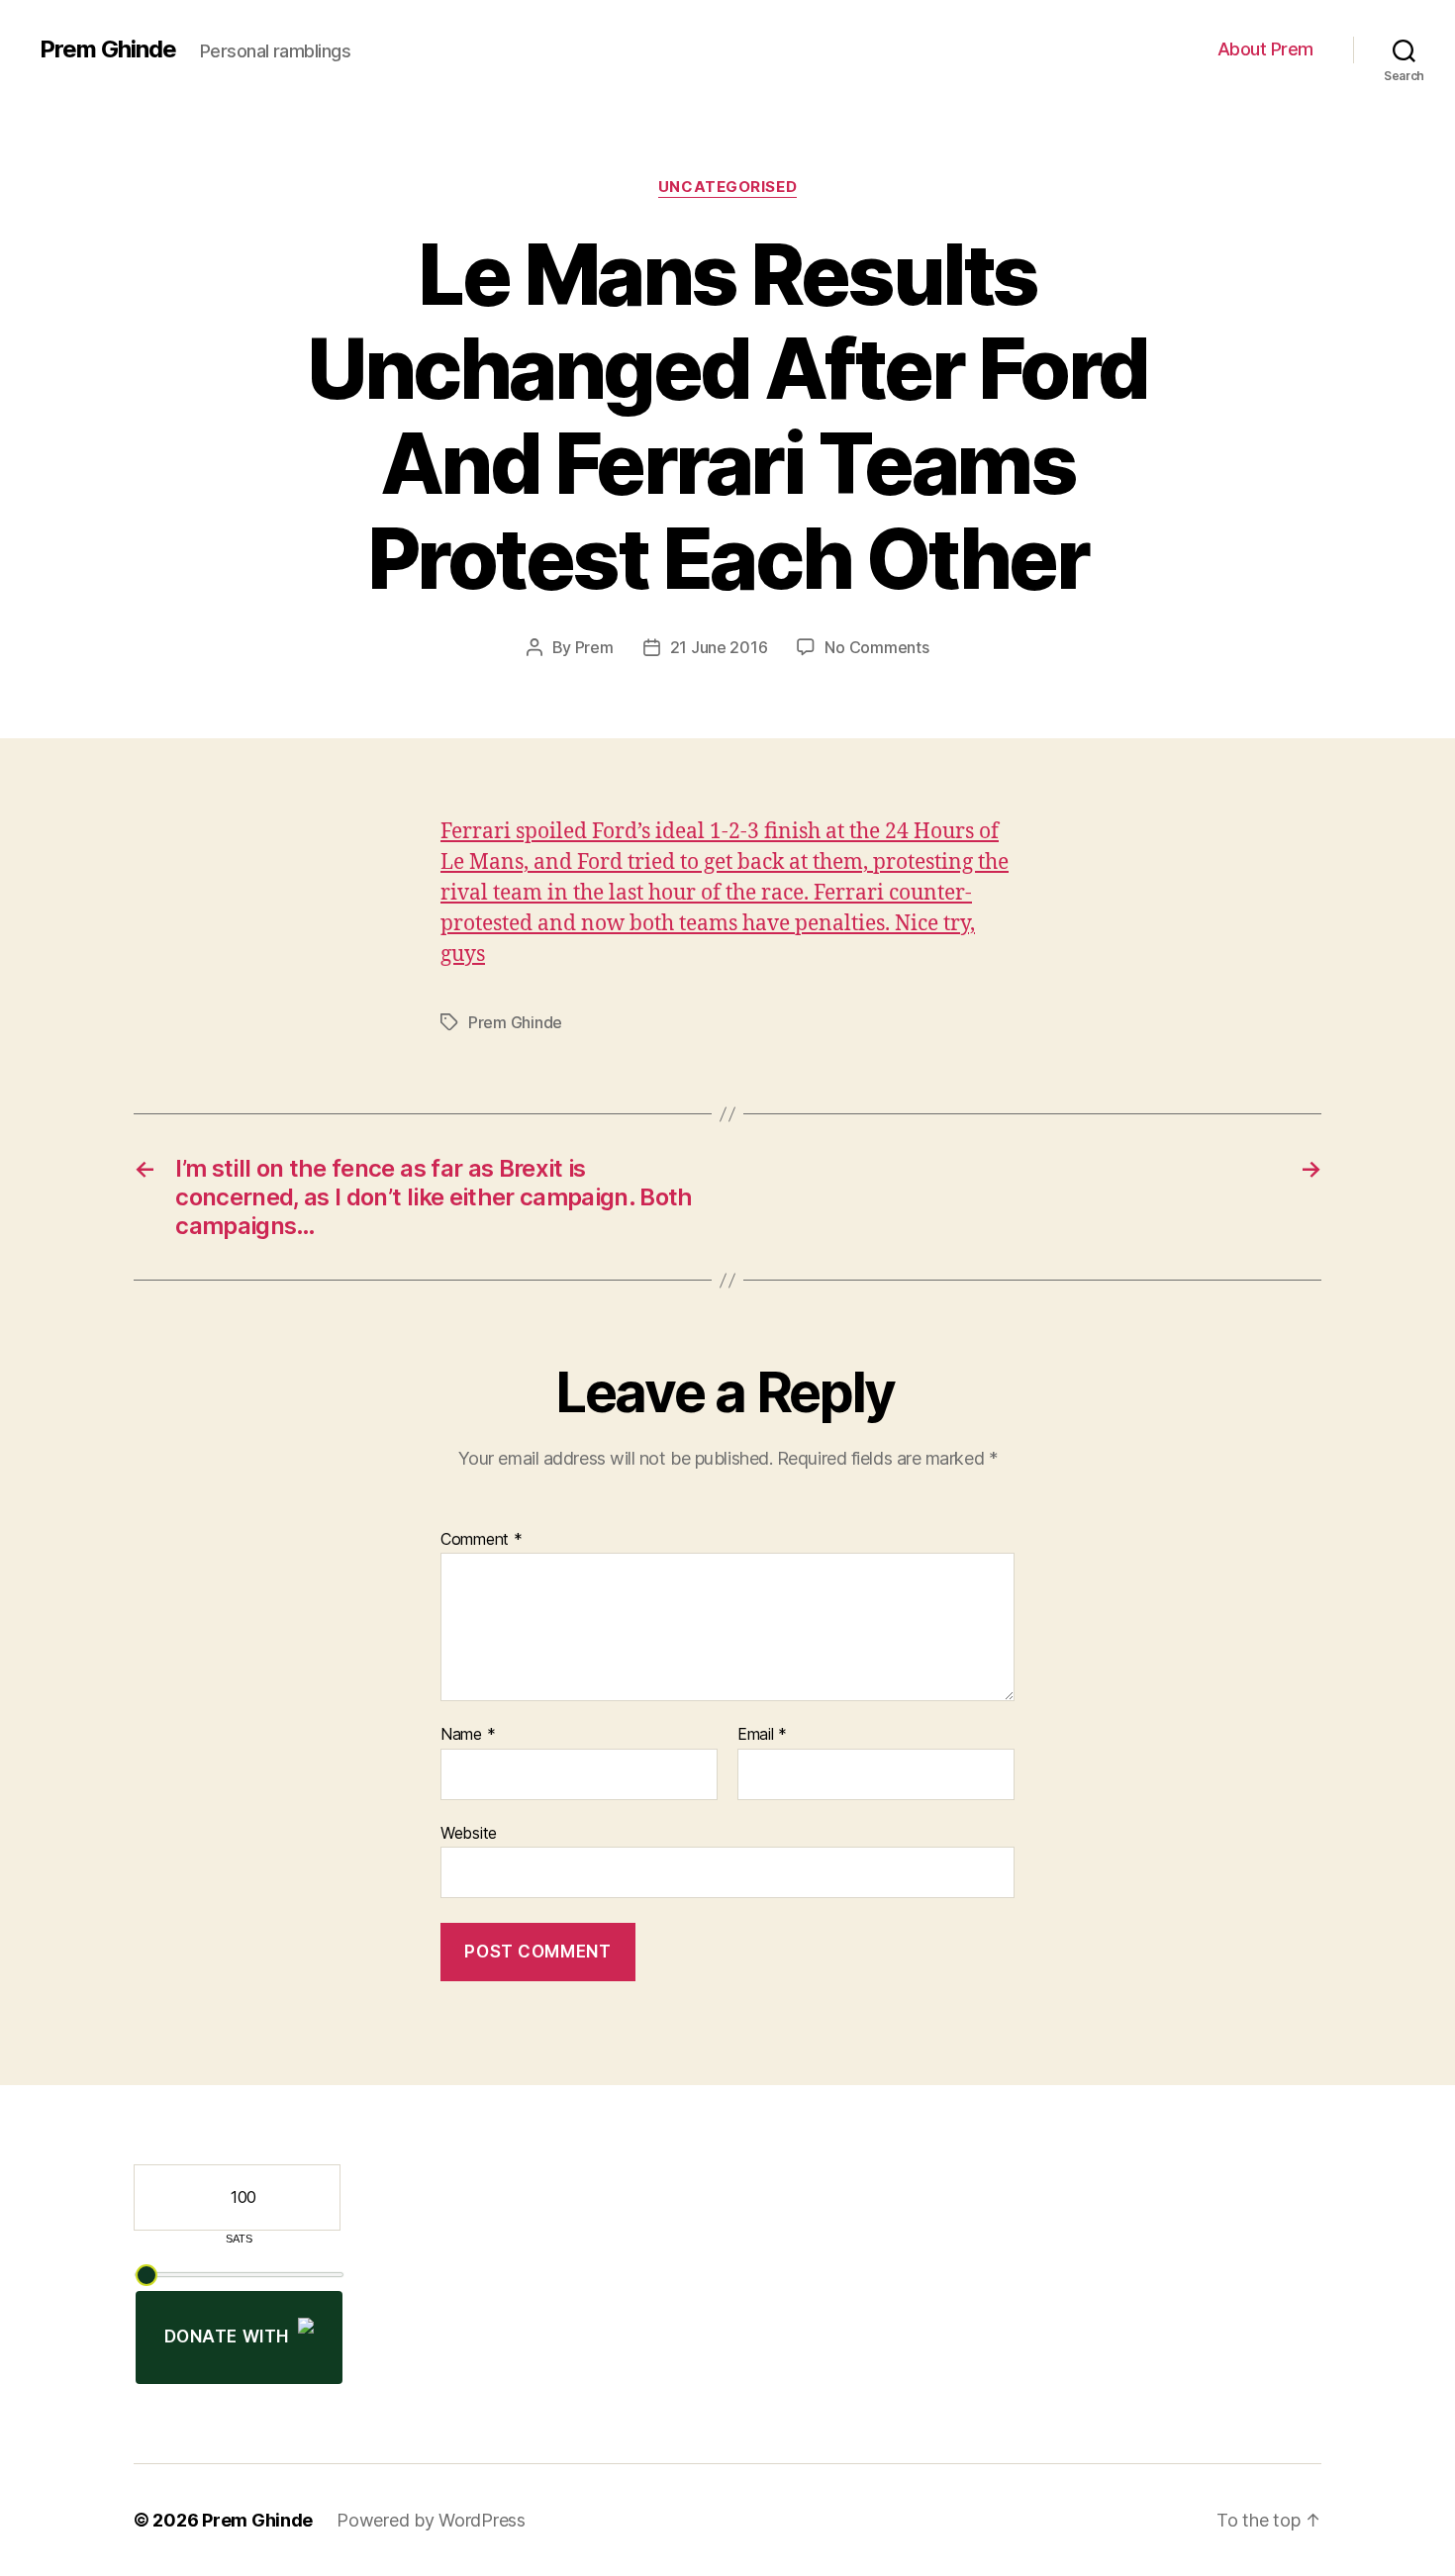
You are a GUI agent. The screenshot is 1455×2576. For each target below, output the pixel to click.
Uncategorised (727, 187)
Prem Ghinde (108, 49)
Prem (594, 647)
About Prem (1265, 49)
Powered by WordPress (431, 2520)
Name (468, 1735)
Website (469, 1832)
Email (762, 1735)
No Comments (876, 647)
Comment (482, 1540)
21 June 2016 (719, 647)
